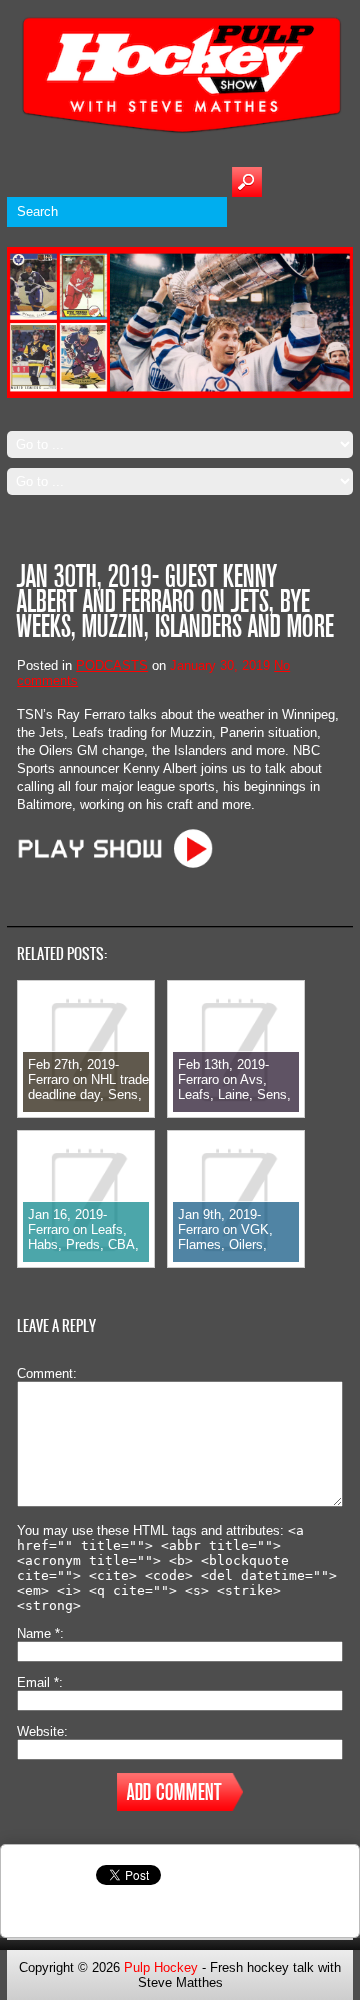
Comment (45, 1373)
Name (38, 1633)
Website (40, 1731)
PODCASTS (112, 665)
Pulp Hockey (161, 1967)
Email (38, 1682)
